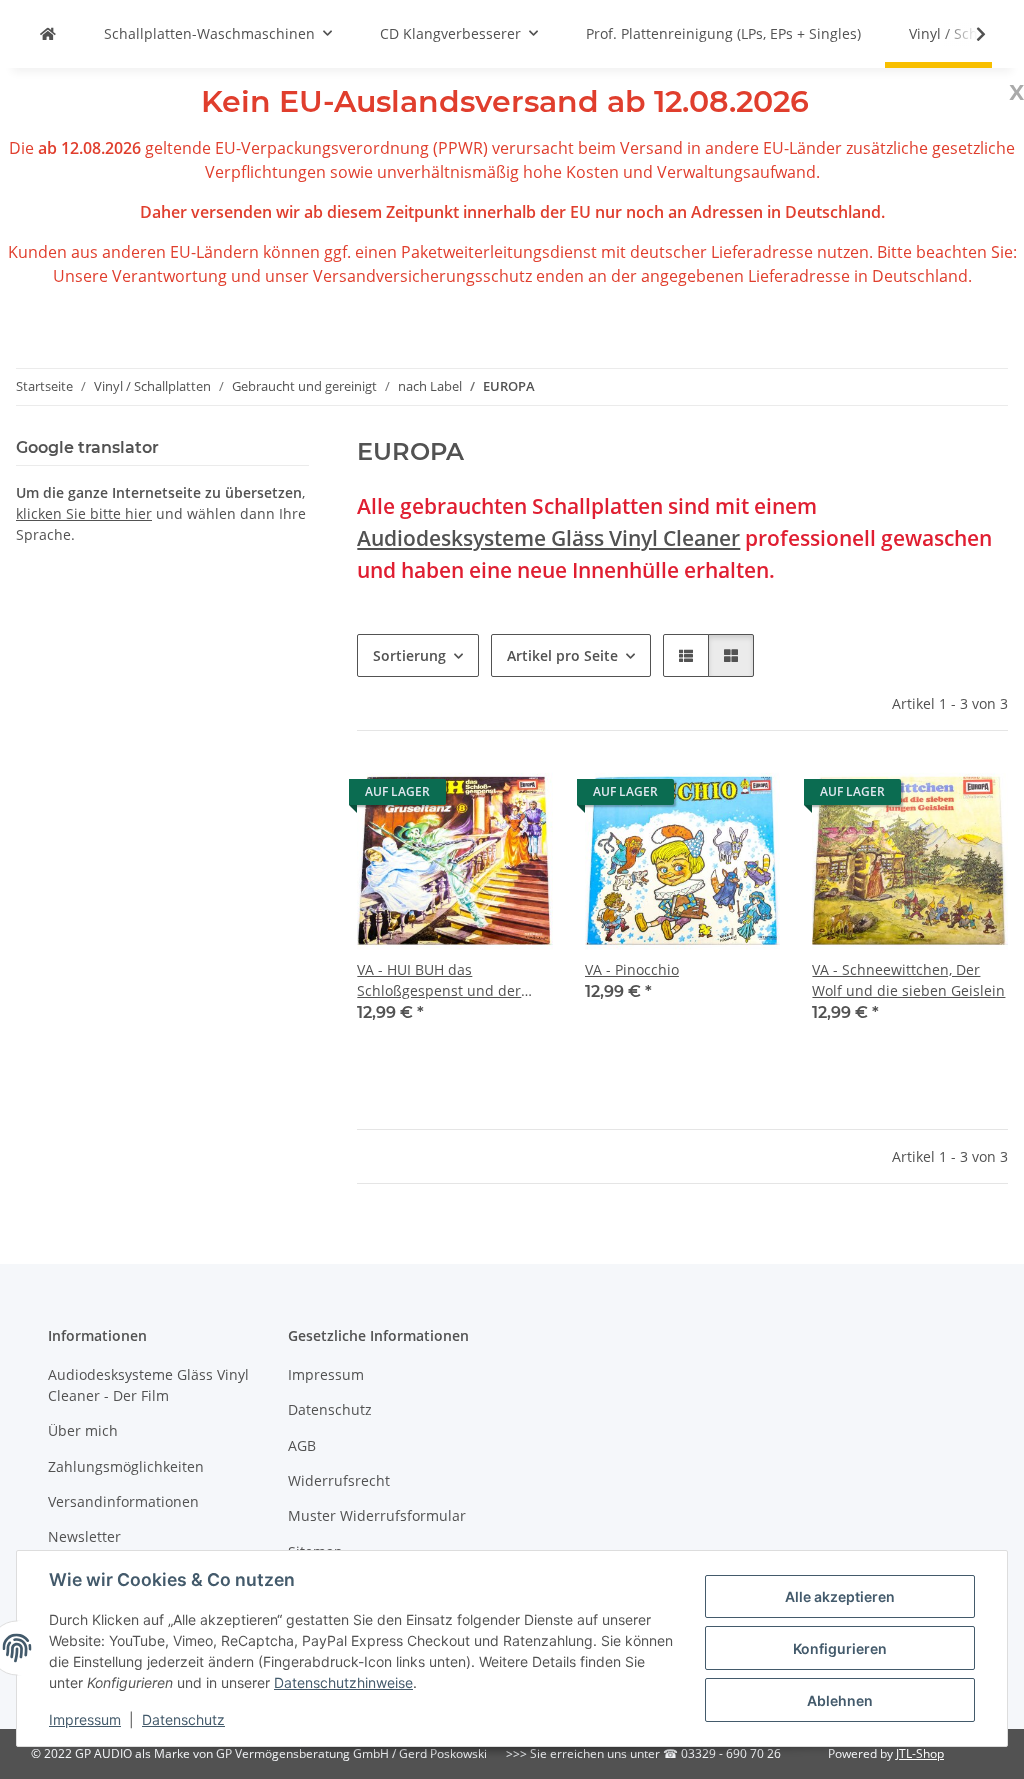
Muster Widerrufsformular (377, 1515)
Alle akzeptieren (840, 1596)
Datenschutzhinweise (343, 1682)
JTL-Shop (920, 1753)
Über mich (83, 1430)
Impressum (85, 1719)
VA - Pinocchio (632, 969)
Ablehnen (840, 1700)
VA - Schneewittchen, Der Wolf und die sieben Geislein (908, 980)
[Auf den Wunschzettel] (519, 797)
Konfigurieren (840, 1648)
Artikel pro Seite (562, 655)
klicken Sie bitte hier (84, 513)
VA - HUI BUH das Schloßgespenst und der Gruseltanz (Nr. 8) (439, 980)
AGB (302, 1445)
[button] (968, 34)
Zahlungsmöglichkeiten (126, 1466)
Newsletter (84, 1536)
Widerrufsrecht (339, 1480)
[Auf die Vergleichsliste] (467, 797)
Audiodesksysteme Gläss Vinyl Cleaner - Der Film (148, 1385)
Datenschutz (183, 1719)
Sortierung (409, 655)
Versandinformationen (123, 1501)
